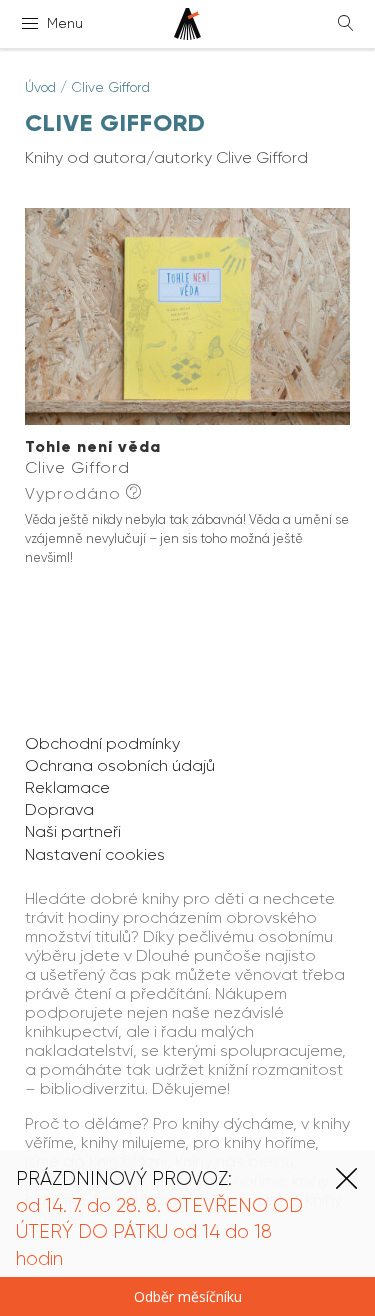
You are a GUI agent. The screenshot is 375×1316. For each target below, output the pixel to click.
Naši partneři (73, 831)
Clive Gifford (110, 87)
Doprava (59, 809)
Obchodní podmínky (102, 743)
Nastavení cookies (95, 854)
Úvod (40, 87)
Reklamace (67, 787)
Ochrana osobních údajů (120, 765)
